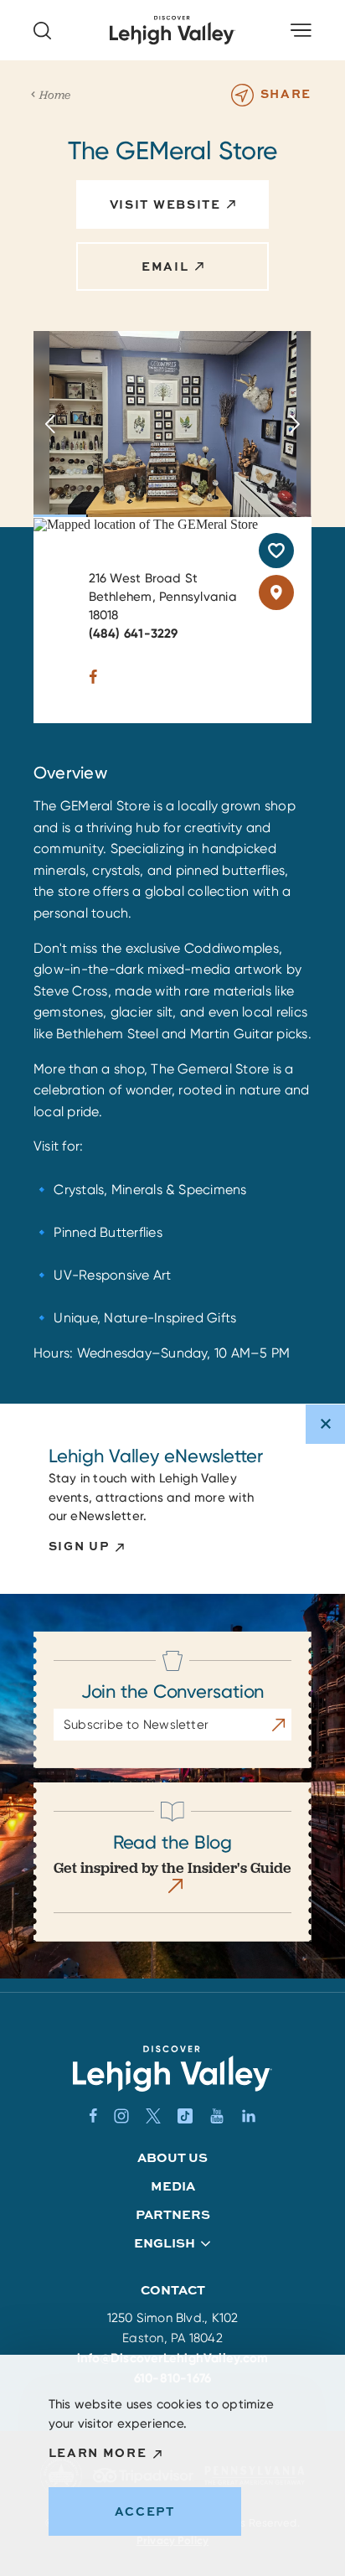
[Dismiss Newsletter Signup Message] (325, 1424)
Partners (173, 2214)
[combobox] (173, 2243)
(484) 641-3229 (134, 634)
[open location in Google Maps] (146, 523)
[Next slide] (295, 424)
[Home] (172, 2069)
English (165, 2243)
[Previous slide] (50, 424)
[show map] (276, 592)
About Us (172, 2157)
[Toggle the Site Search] (42, 31)
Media (173, 2186)
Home (55, 95)
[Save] (276, 551)
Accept (145, 2511)
